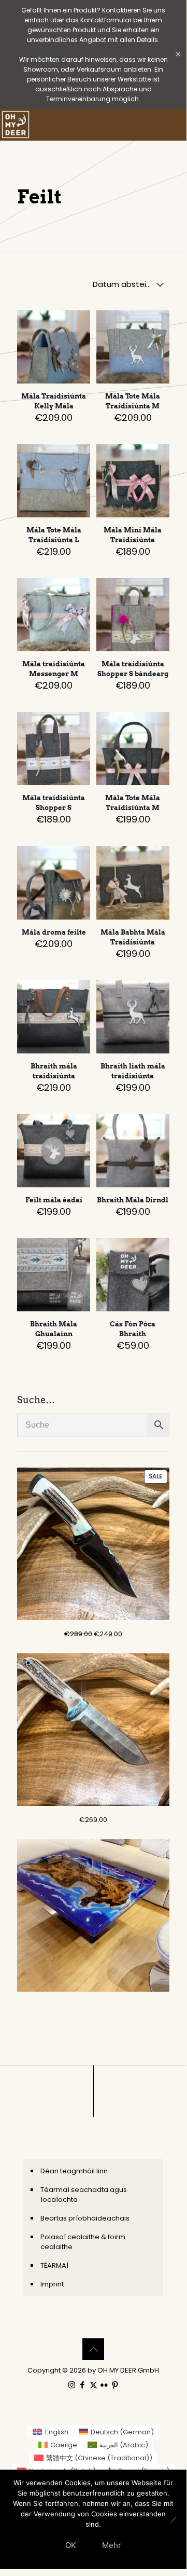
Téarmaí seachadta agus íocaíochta (84, 2195)
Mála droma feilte (54, 932)
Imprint (52, 2284)
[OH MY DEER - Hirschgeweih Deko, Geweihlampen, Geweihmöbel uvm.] (16, 125)
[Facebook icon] (83, 2385)
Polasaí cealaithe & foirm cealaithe (83, 2242)
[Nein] (174, 2519)
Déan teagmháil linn (74, 2171)
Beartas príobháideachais (85, 2218)
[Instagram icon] (72, 2385)
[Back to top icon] (93, 2349)
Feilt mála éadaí (54, 1200)
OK (71, 2545)
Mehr (112, 2545)
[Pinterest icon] (115, 2385)
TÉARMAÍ (54, 2265)
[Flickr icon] (104, 2385)
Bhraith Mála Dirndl (133, 1200)
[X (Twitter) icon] (94, 2385)
